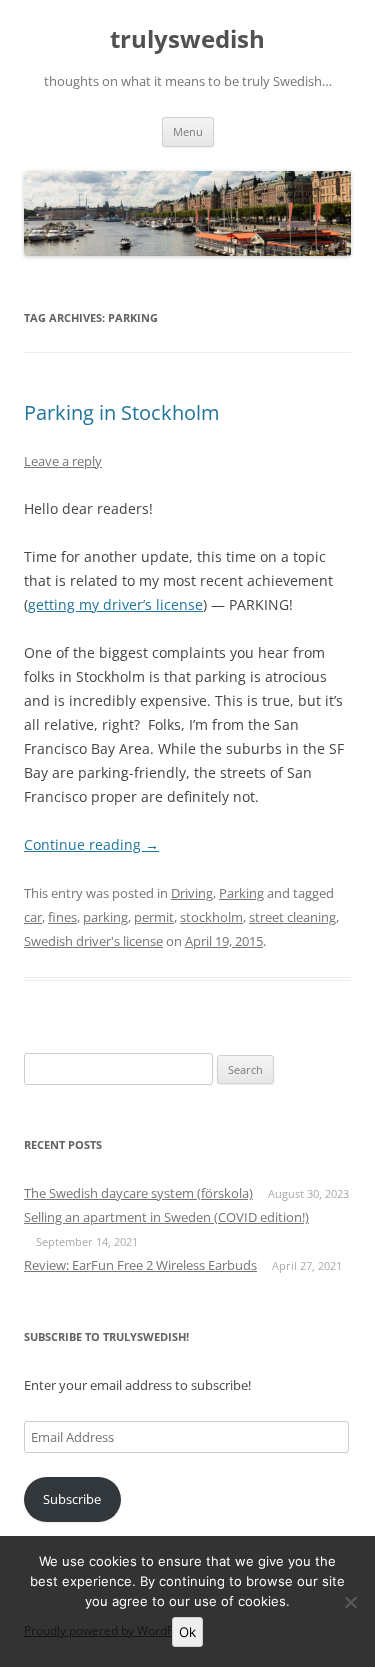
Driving (192, 893)
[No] (350, 1602)
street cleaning (292, 917)
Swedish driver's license (93, 941)
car (33, 917)
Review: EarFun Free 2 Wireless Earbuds (140, 1265)
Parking (241, 893)
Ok (187, 1632)
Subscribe (72, 1499)
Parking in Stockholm (122, 412)
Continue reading (91, 844)
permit (154, 917)
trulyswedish (187, 39)
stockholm (211, 917)
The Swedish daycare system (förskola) (138, 1193)
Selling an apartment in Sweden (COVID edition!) (166, 1217)
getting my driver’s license (115, 604)
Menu (188, 131)
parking (105, 917)
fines (62, 917)
